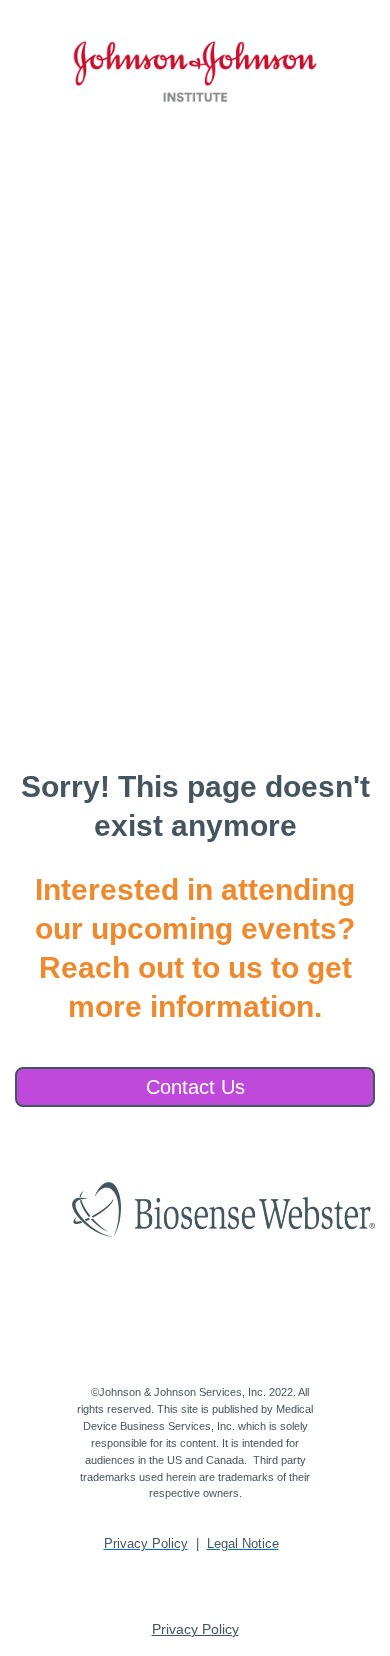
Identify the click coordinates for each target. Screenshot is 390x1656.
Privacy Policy (195, 1629)
